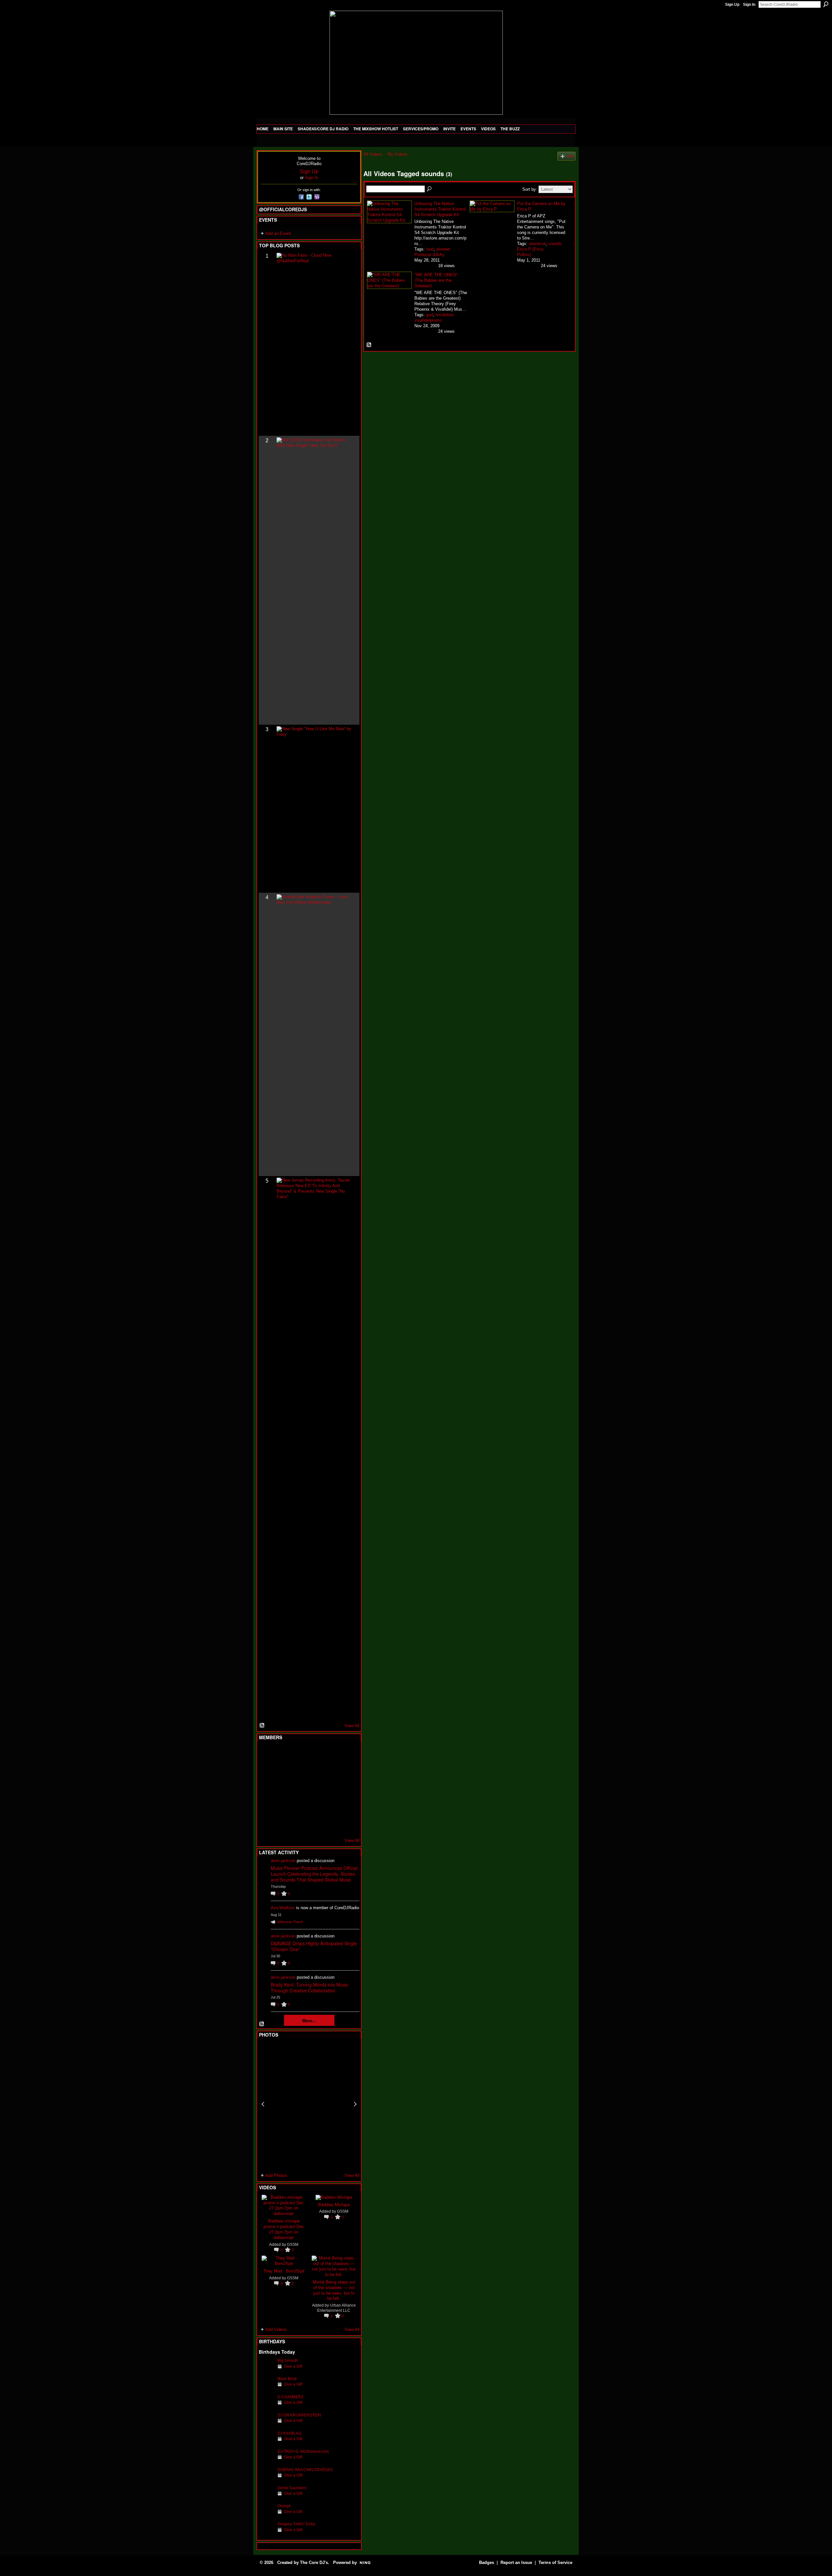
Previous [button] (263, 2104)
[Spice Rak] (266, 1789)
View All (352, 1726)
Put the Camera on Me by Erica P (541, 206)
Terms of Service (555, 2563)
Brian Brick (287, 2379)
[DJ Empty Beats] (330, 1771)
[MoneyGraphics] (330, 1806)
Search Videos (430, 189)
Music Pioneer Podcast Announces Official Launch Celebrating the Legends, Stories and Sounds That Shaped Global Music (314, 1874)
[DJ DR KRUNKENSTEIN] (266, 2425)
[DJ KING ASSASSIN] (346, 1771)
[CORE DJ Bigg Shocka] (266, 1771)
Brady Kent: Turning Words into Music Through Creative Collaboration (310, 1987)
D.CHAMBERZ (291, 2397)
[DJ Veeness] (346, 1754)
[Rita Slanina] (266, 1806)
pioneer (443, 249)
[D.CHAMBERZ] (266, 2407)
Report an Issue (516, 2563)
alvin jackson (283, 1861)
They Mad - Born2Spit (284, 2271)
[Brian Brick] (266, 2389)
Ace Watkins (283, 1908)
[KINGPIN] (282, 1806)
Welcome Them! (290, 1922)
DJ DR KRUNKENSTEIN (299, 2415)
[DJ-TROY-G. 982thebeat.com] (266, 2461)
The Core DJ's (314, 2563)
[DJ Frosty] (282, 1754)
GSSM (293, 2244)
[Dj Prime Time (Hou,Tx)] (282, 1824)
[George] (266, 2516)
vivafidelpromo (428, 320)
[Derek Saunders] (266, 2498)
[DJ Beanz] (282, 1771)
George (284, 2506)
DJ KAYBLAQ (289, 2433)
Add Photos (276, 2175)
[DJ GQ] (330, 1824)
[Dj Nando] (330, 1789)
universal (537, 244)
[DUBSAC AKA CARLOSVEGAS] (266, 2480)
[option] (309, 2104)
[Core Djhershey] (346, 1824)
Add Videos (276, 2330)
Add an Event (278, 233)
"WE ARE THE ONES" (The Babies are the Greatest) (436, 280)
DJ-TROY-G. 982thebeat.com (303, 2451)
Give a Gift (293, 2366)
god (429, 315)
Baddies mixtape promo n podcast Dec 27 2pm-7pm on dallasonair (284, 2229)
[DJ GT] (314, 1789)
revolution (445, 315)
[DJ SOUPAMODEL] (298, 1824)
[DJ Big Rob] (266, 1824)
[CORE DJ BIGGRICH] (314, 1771)
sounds (555, 244)
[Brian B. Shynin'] (298, 1789)
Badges (487, 2563)
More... (309, 2020)
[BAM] (314, 1824)
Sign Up (732, 5)
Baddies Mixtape (334, 2204)
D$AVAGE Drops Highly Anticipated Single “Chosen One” (314, 1946)
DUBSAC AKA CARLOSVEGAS (305, 2470)
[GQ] (282, 1789)
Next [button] (355, 2104)
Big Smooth (288, 2360)
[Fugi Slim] (298, 1754)
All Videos (373, 154)
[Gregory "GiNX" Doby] (266, 2534)
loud (430, 249)
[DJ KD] (298, 1771)
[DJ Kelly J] (266, 1754)
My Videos (397, 154)
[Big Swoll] (330, 1754)
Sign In (749, 5)
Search (826, 4)
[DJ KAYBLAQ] (266, 2443)
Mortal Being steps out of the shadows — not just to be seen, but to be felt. (334, 2290)
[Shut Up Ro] (346, 1806)
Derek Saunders (292, 2488)
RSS (262, 1726)
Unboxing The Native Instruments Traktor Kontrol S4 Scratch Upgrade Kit (440, 209)
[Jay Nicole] (298, 1806)
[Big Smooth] (266, 2370)
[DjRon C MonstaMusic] (314, 1806)
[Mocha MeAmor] (346, 1789)
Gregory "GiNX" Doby (296, 2524)
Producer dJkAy (429, 255)
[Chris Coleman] (314, 1754)
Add (570, 156)
